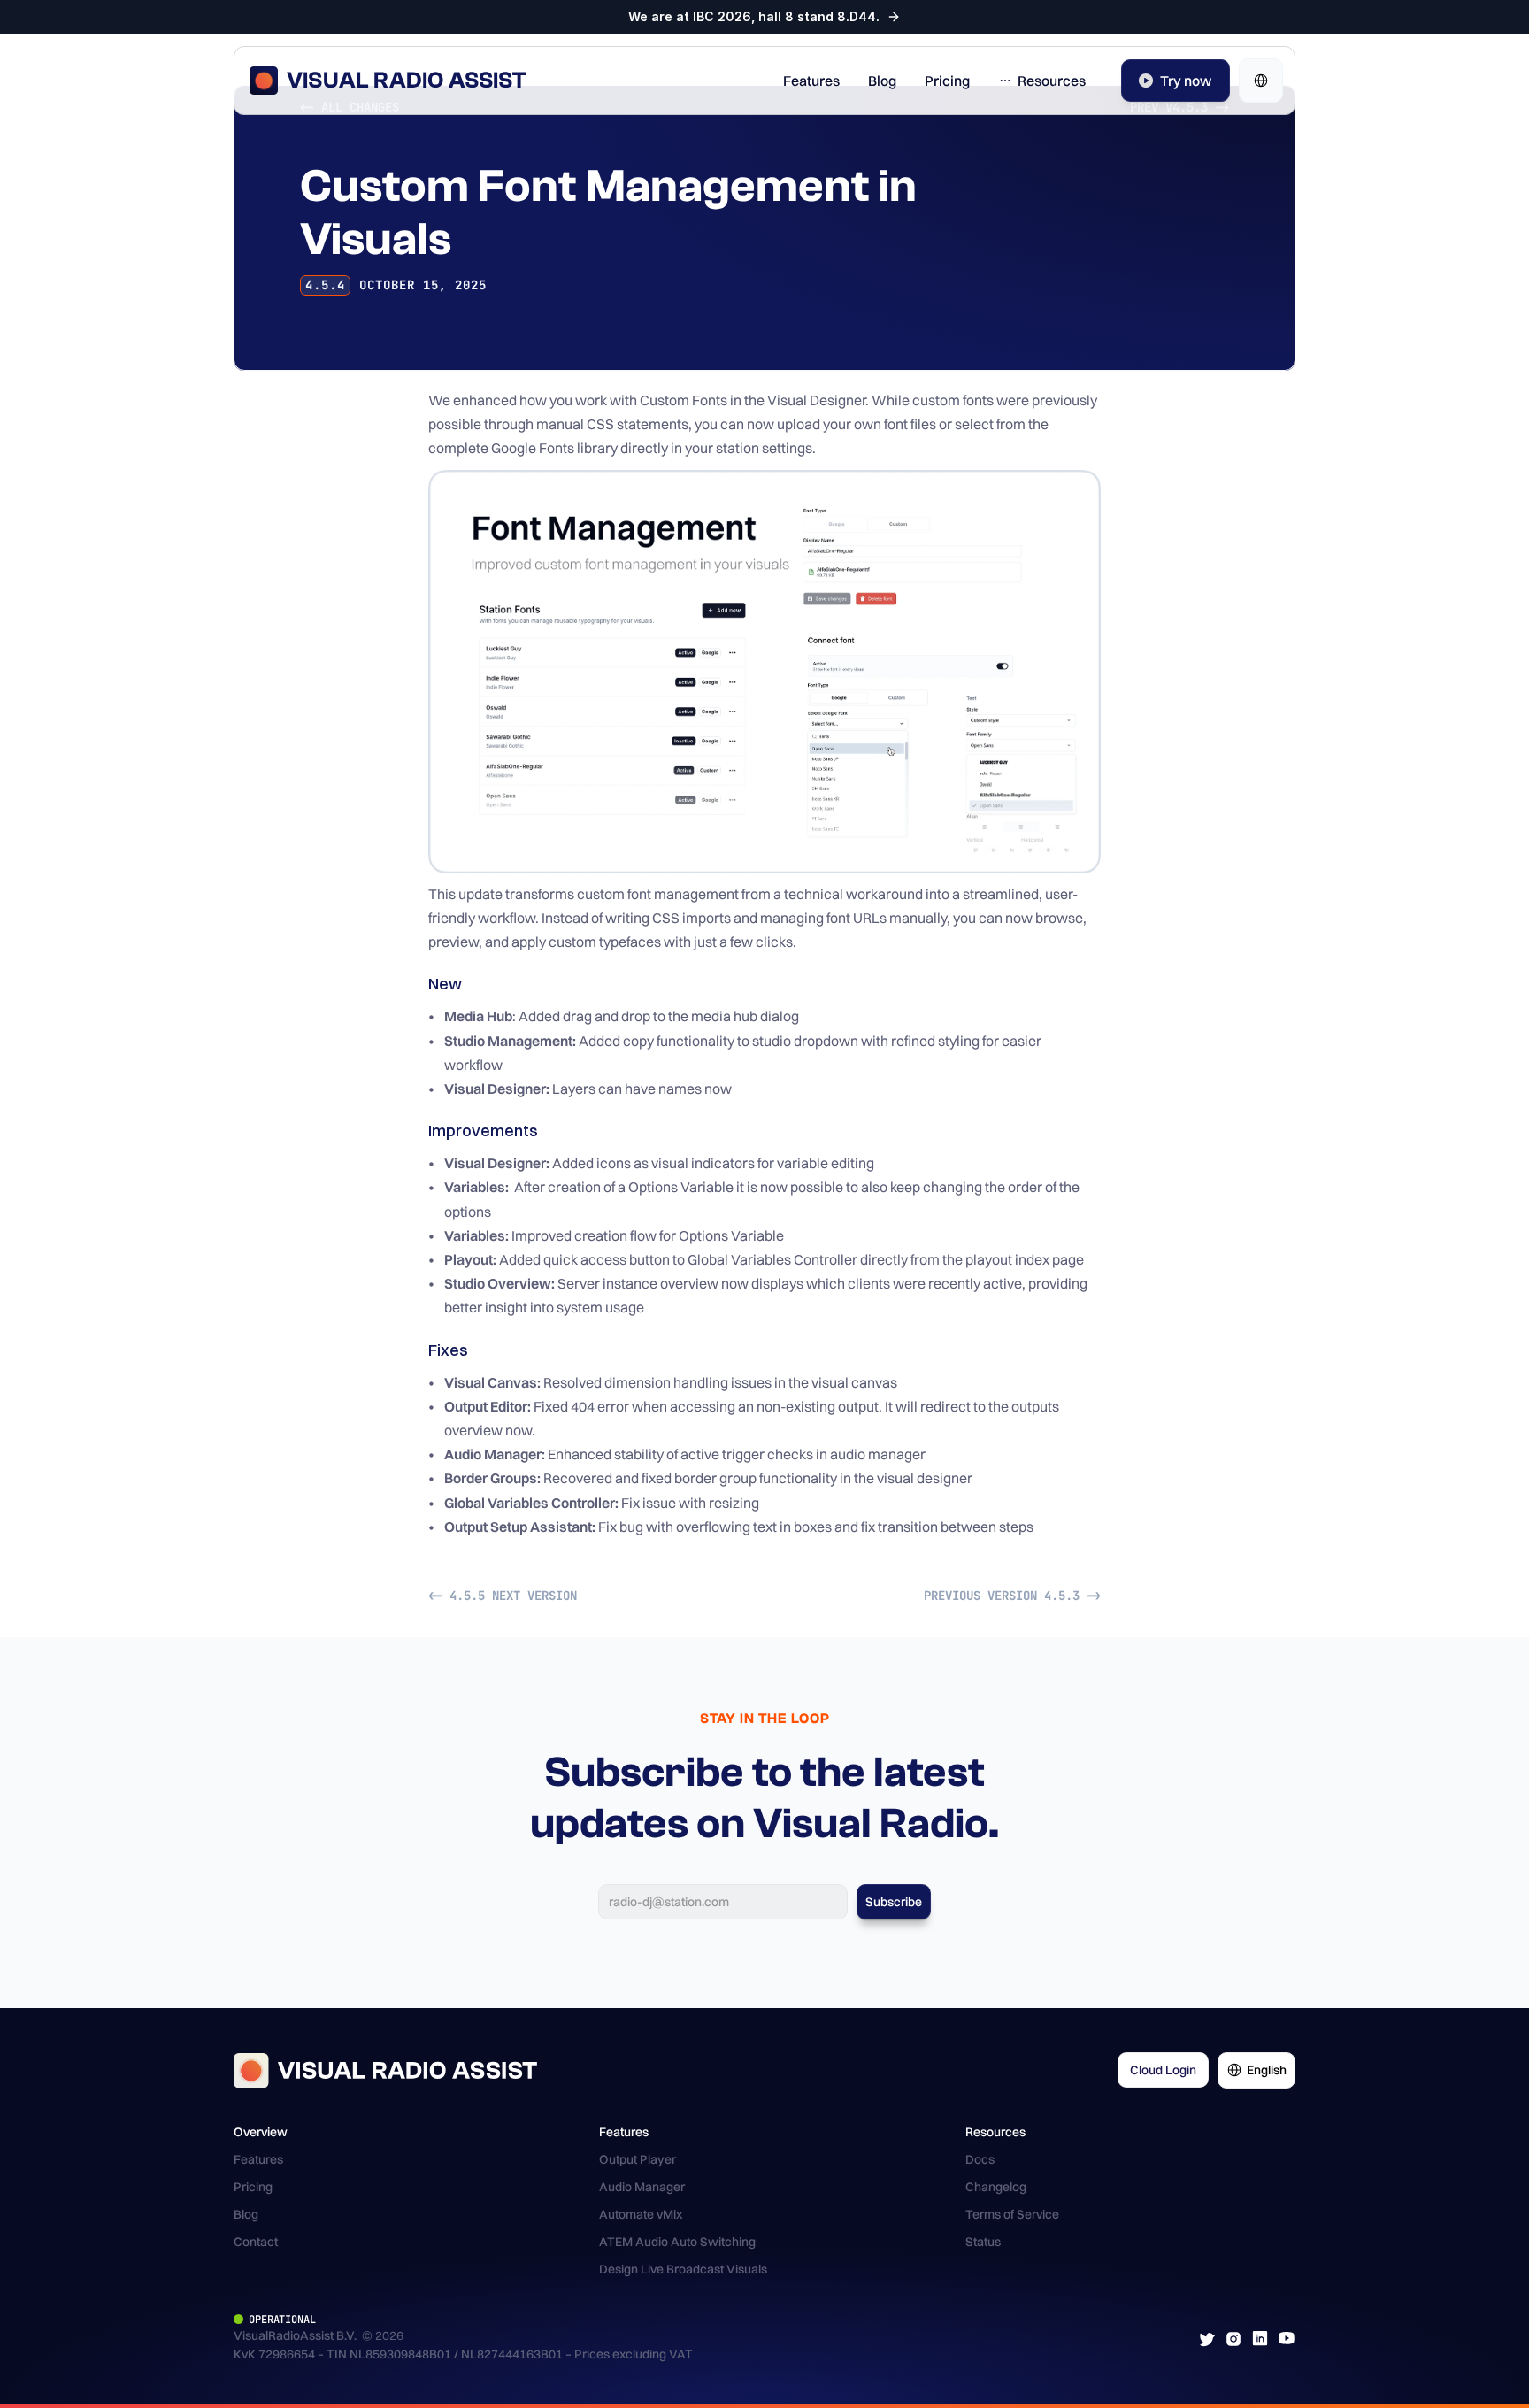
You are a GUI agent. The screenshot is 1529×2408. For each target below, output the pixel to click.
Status (983, 2242)
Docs (980, 2159)
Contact (256, 2242)
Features (258, 2159)
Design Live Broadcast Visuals (683, 2269)
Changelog (996, 2187)
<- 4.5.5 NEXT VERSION (503, 1596)
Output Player (638, 2159)
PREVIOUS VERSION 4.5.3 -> (1012, 1596)
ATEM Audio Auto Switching (677, 2242)
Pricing (253, 2187)
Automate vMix (641, 2214)
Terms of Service (1012, 2214)
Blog (246, 2214)
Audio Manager (642, 2187)
